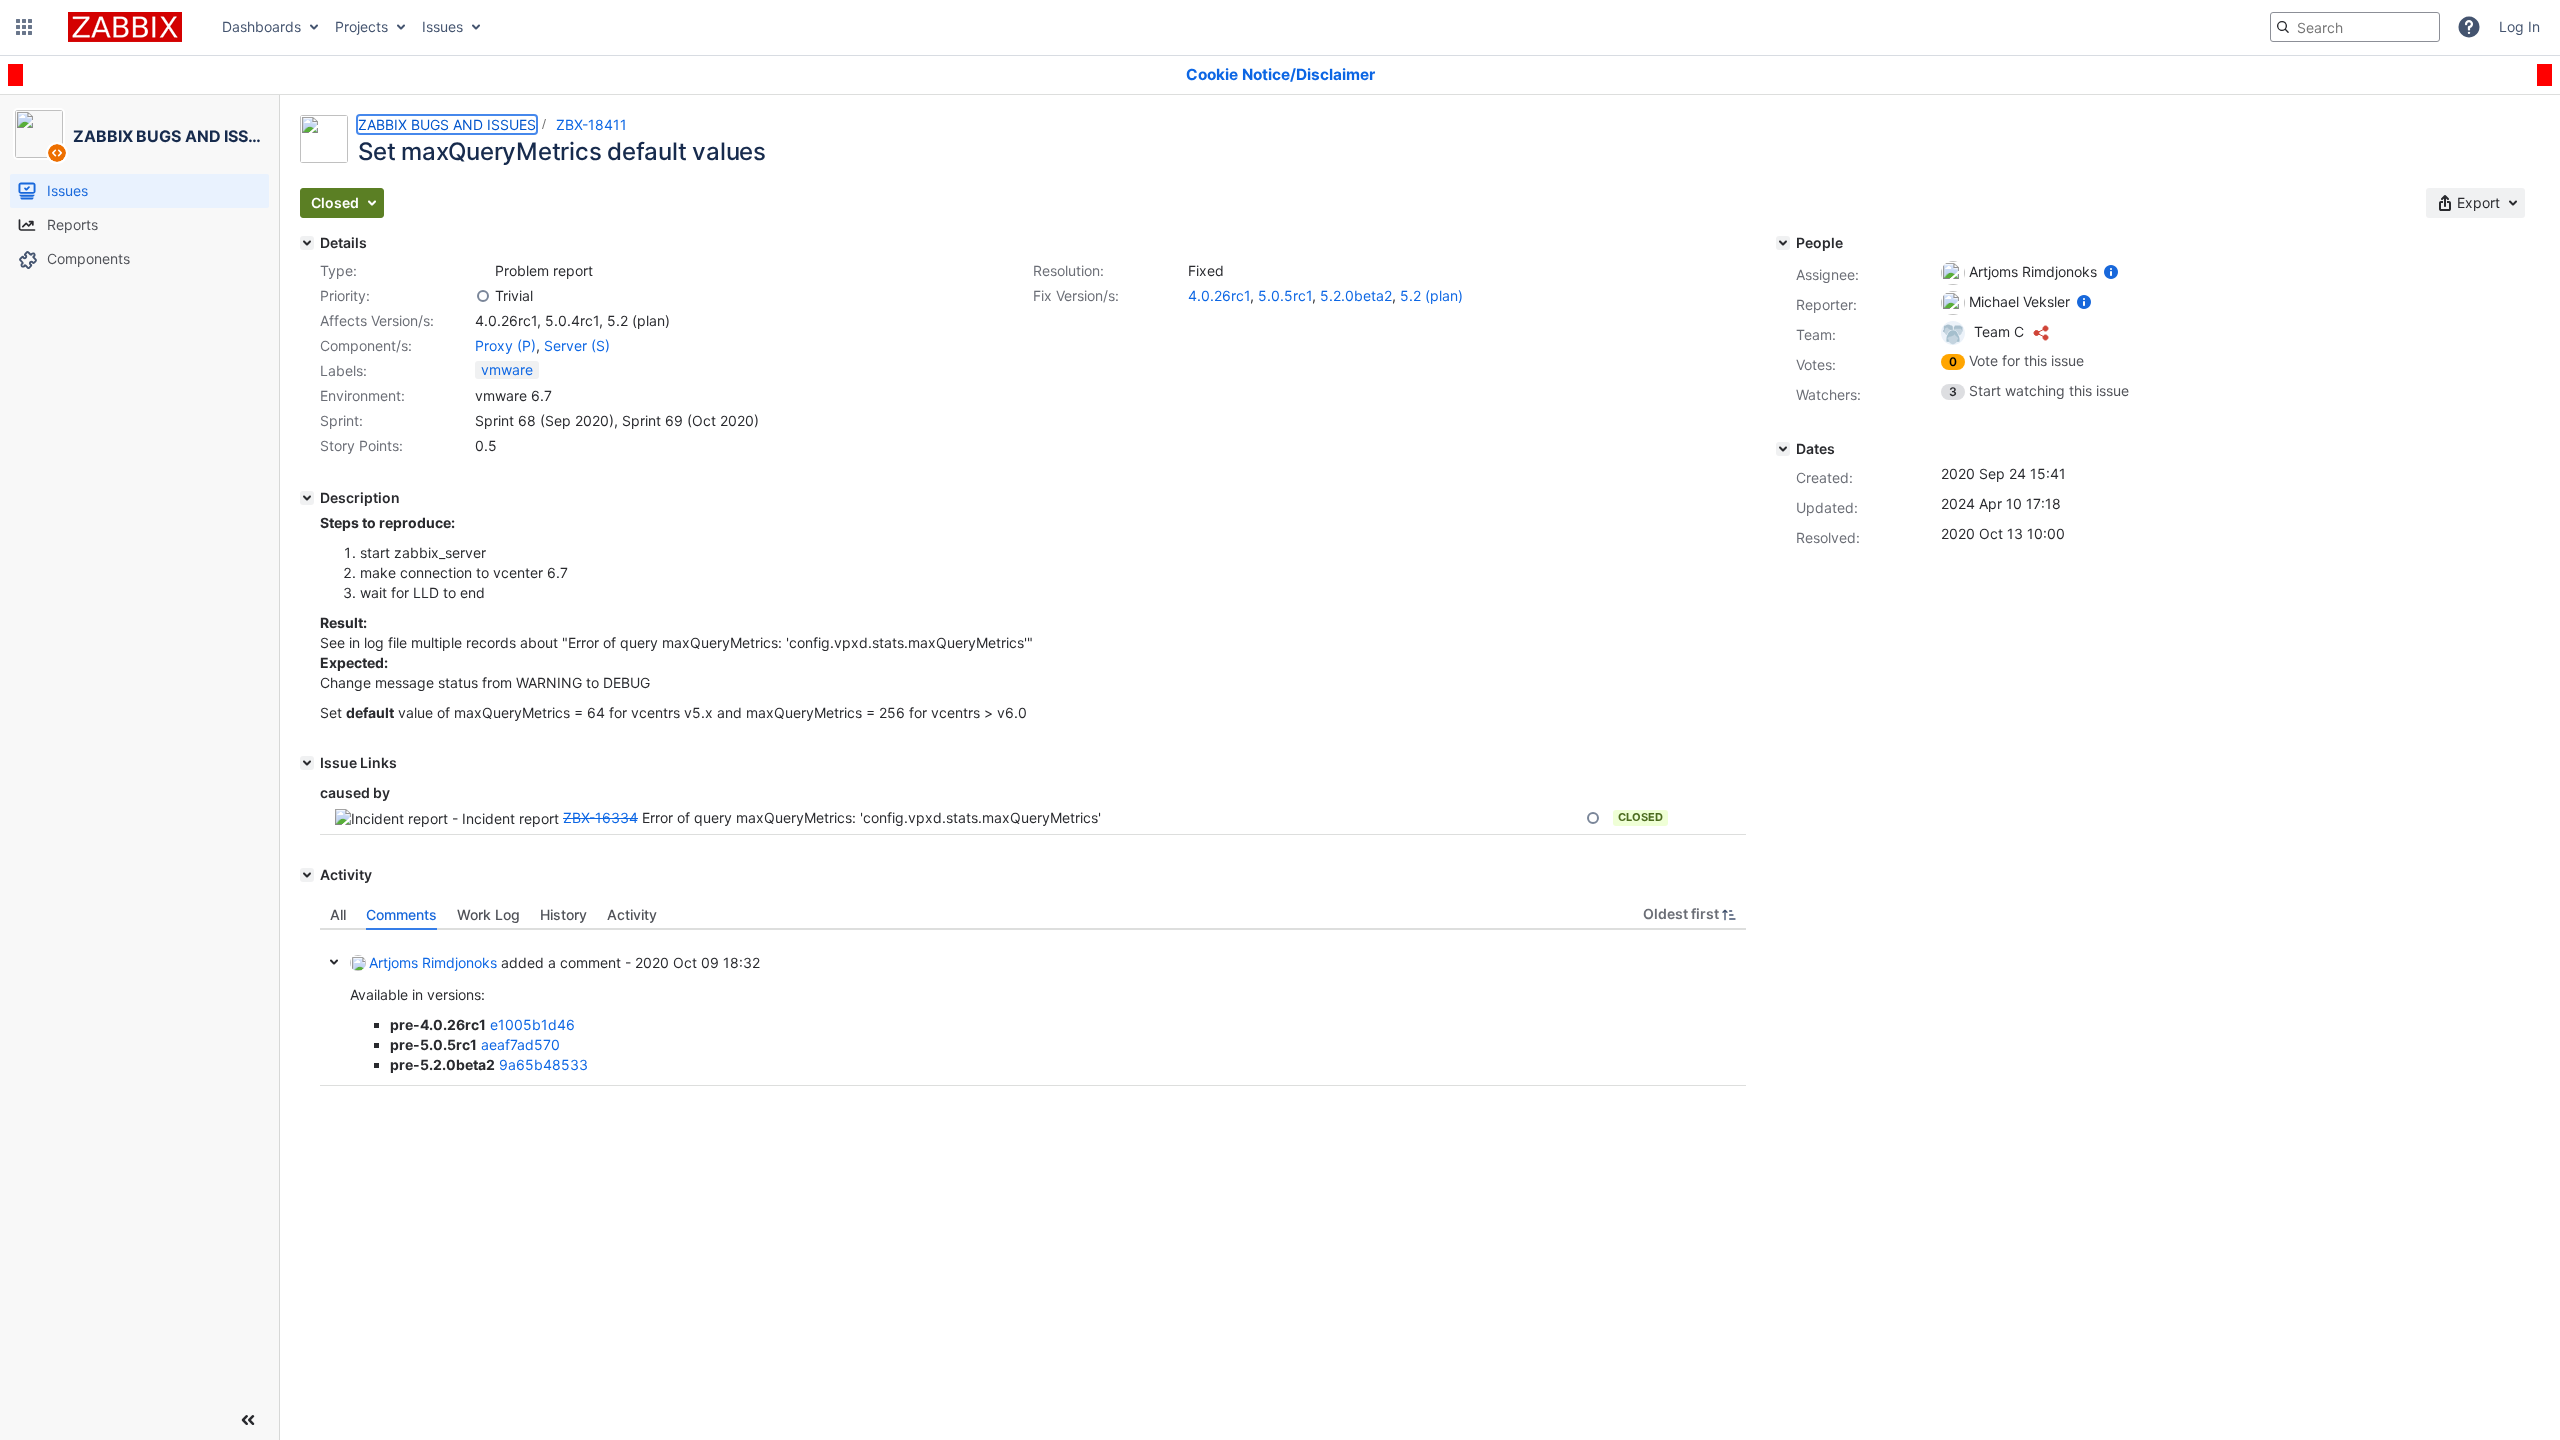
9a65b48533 (543, 1064)
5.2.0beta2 (1356, 295)
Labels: (343, 370)
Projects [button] (361, 26)
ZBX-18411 (591, 124)
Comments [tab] (401, 914)
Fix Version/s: (1076, 295)
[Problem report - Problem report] (483, 271)
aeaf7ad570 (520, 1044)
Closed (1640, 817)
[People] (1783, 243)
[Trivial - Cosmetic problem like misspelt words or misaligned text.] (483, 296)
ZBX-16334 (600, 817)
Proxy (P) (505, 345)
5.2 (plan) (1431, 295)
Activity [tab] (632, 914)
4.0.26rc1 (1219, 295)
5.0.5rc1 (1285, 295)
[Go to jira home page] (125, 27)
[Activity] (307, 875)
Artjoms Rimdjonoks (433, 962)
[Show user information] (2111, 271)
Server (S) (577, 345)
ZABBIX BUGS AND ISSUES (447, 124)
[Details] (307, 243)
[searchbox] (2355, 27)
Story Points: (361, 445)
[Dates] (1783, 449)
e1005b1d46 (532, 1024)
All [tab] (338, 914)
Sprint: (341, 420)
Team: (1816, 334)
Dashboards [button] (261, 26)
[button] (24, 27)
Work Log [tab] (488, 914)
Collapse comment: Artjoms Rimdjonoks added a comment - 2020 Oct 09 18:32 (334, 962)
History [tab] (563, 914)
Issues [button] (442, 26)
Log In (2519, 26)
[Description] (307, 498)
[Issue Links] (307, 763)
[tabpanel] (1033, 1008)
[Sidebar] (248, 1420)
